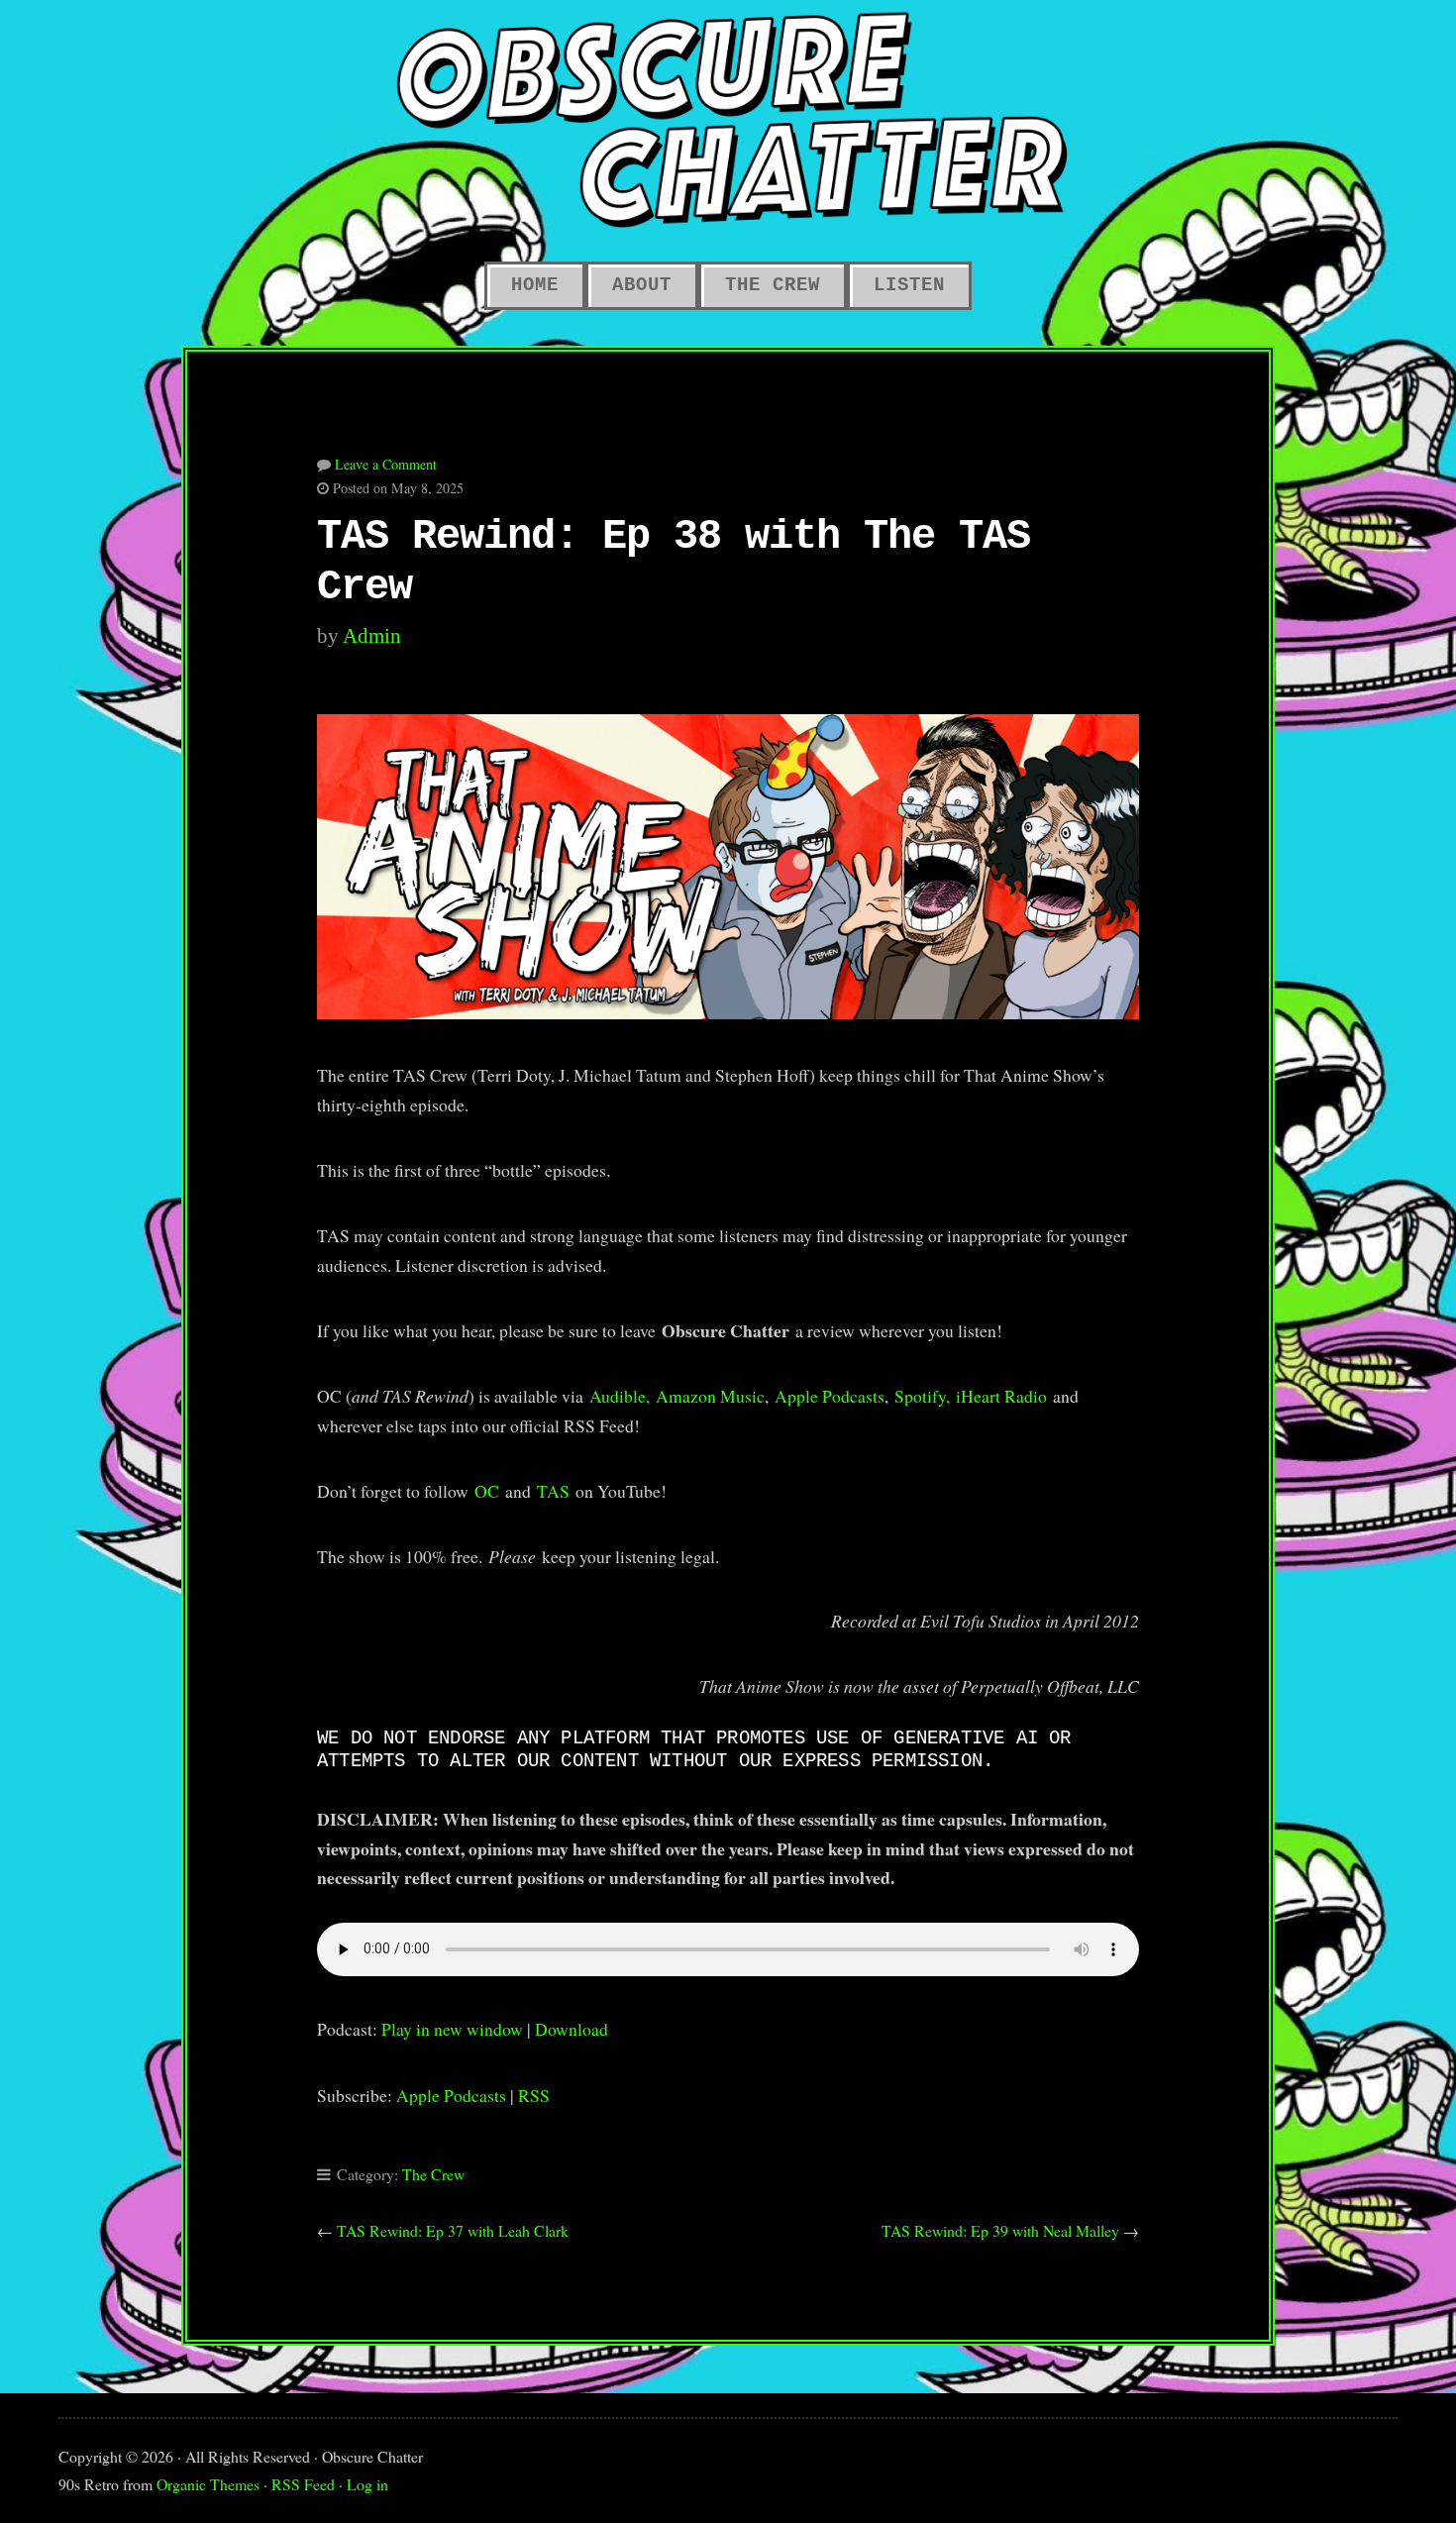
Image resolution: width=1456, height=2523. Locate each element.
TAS (553, 1491)
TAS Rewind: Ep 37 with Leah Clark (453, 2230)
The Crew (433, 2174)
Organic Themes (208, 2484)
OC (487, 1491)
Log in (367, 2484)
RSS (534, 2095)
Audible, (620, 1396)
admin (372, 636)
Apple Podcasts (830, 1396)
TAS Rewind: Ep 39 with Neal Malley (1000, 2230)
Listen (909, 285)
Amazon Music (710, 1396)
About (642, 285)
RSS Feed (303, 2484)
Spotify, (922, 1396)
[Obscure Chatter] (728, 119)
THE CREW (773, 285)
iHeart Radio (1001, 1396)
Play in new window (452, 2029)
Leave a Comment (386, 464)
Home (535, 285)
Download (572, 2029)
